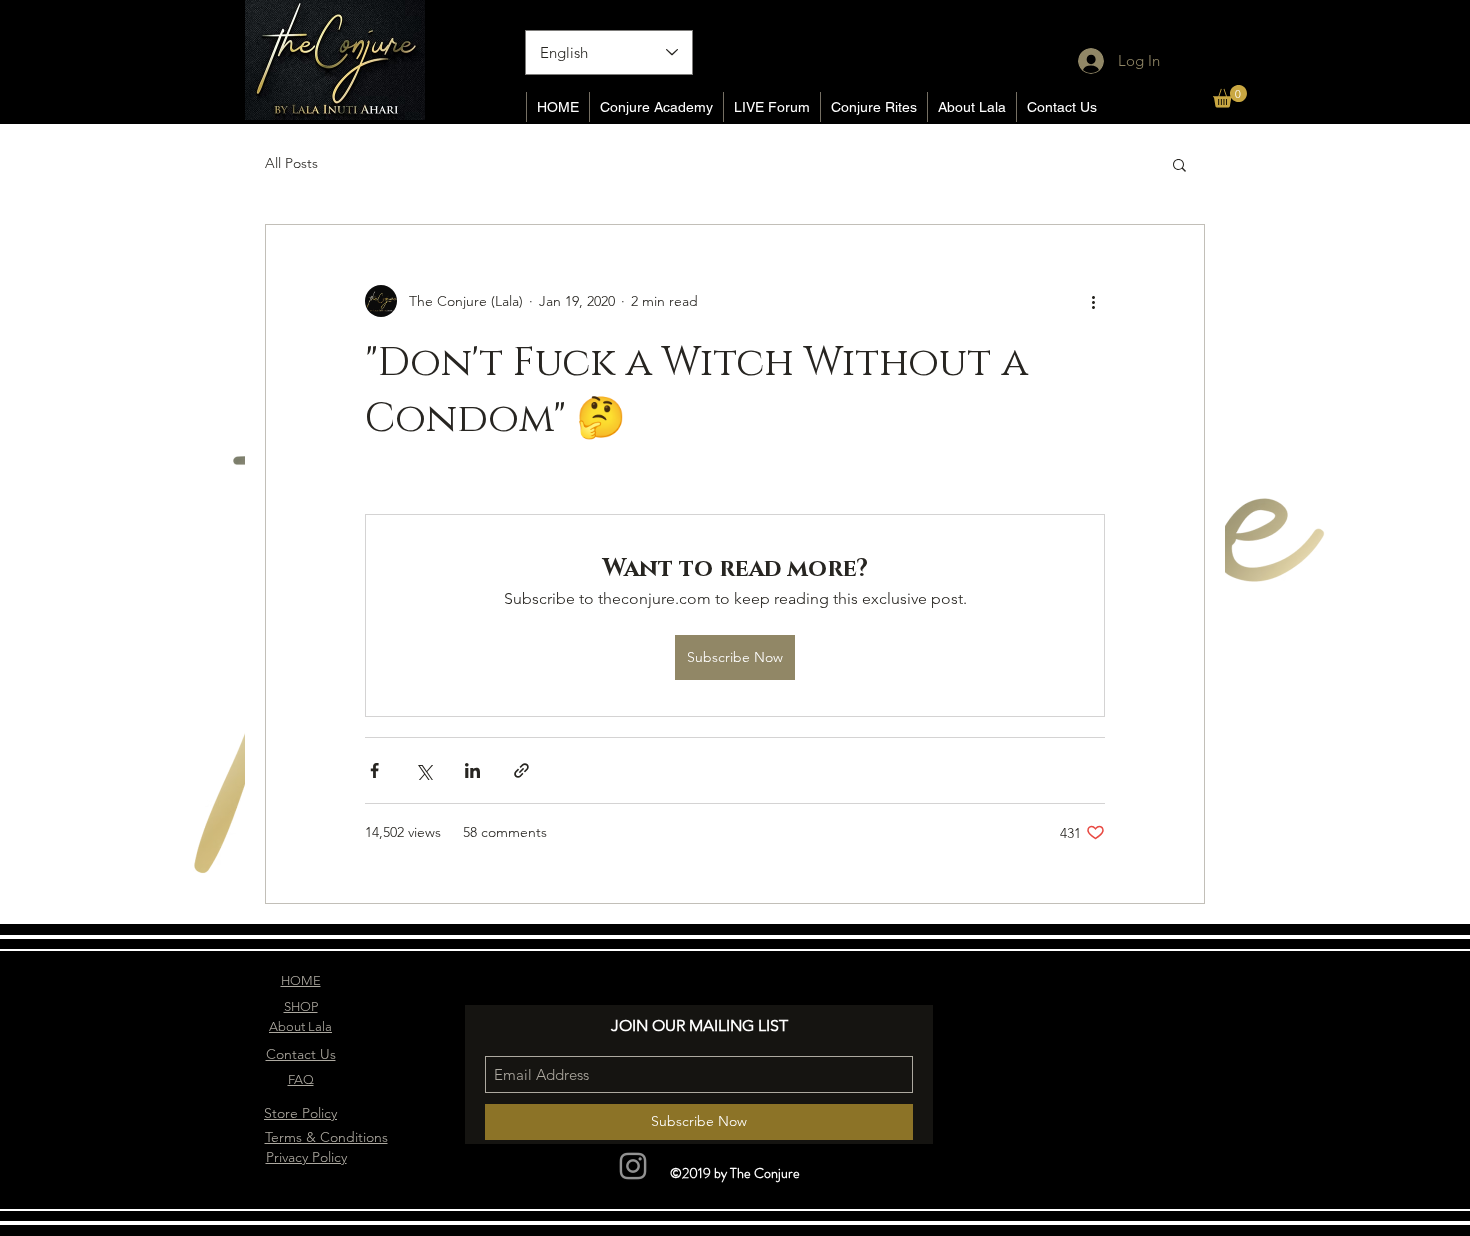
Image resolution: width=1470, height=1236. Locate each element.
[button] (1230, 96)
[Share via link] (521, 770)
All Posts (291, 163)
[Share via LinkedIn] (472, 770)
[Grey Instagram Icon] (633, 1166)
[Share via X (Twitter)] (423, 770)
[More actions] (1093, 301)
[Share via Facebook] (374, 770)
